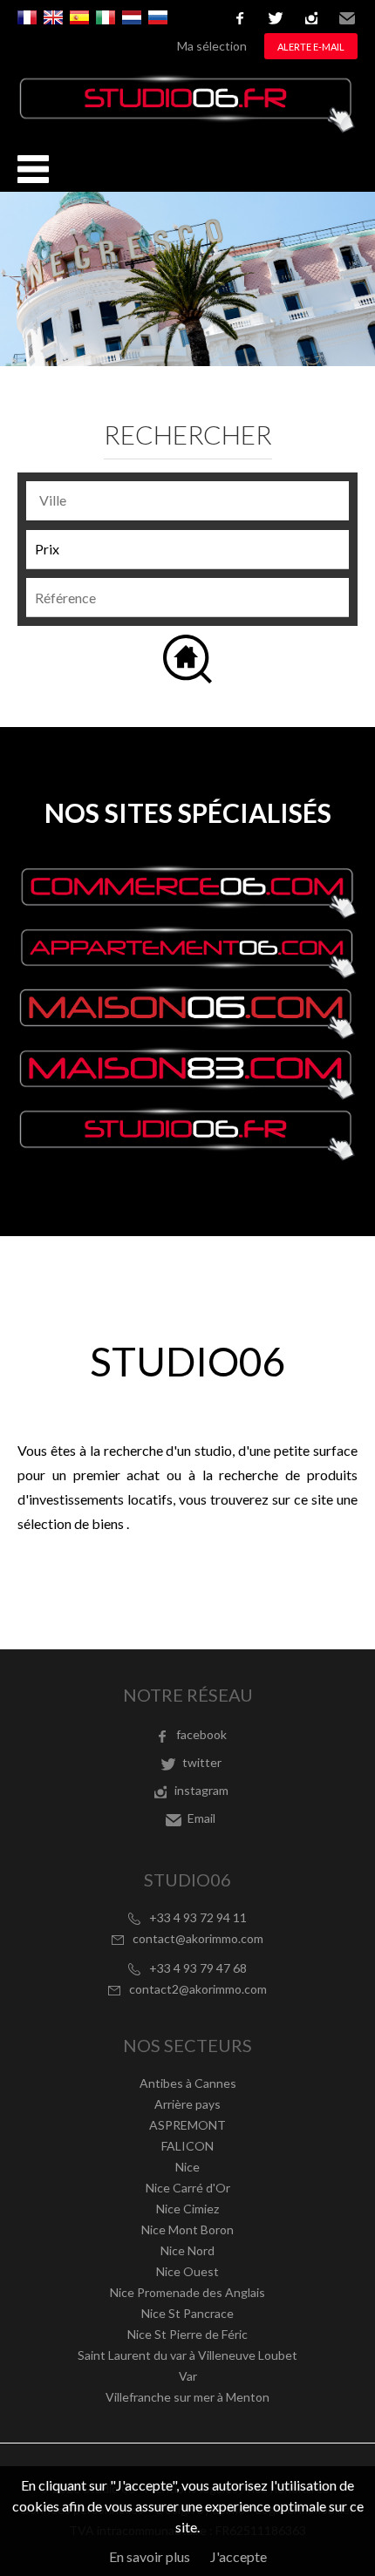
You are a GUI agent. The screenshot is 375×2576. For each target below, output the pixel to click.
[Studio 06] (187, 128)
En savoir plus (150, 2556)
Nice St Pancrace (187, 2313)
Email (347, 18)
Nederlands (132, 17)
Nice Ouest (187, 2271)
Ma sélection (212, 46)
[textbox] (192, 500)
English (53, 17)
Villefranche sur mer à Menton (187, 2397)
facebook (240, 18)
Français (27, 17)
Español (79, 17)
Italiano (106, 17)
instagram (311, 18)
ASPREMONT (187, 2125)
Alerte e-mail (311, 47)
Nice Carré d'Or (188, 2188)
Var (188, 2376)
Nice (187, 2167)
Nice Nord (187, 2250)
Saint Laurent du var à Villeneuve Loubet (187, 2355)
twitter (276, 18)
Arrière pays (187, 2104)
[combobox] (187, 501)
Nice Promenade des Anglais (187, 2292)
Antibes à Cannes (188, 2083)
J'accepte (239, 2556)
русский (158, 17)
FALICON (187, 2146)
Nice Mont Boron (187, 2229)
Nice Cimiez (187, 2209)
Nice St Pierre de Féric (187, 2334)
